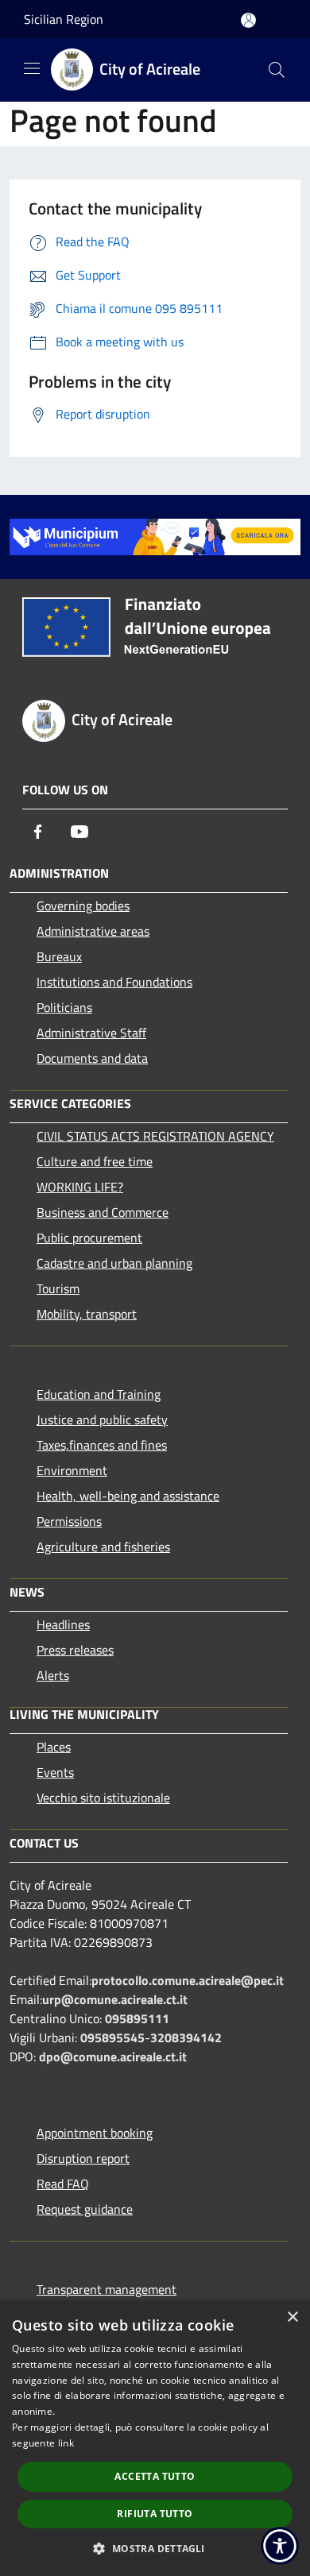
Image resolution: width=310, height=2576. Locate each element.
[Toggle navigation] (32, 68)
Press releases (75, 1650)
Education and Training (99, 1394)
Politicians (64, 1007)
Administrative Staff (91, 1033)
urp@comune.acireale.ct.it (115, 1999)
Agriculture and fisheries (103, 1547)
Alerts (53, 1675)
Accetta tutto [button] (155, 2476)
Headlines (63, 1624)
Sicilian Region (64, 19)
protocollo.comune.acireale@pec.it (188, 1980)
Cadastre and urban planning (114, 1263)
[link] (155, 535)
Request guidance (85, 2209)
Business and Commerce (103, 1212)
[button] (155, 2548)
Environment (72, 1470)
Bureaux (59, 956)
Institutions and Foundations (114, 982)
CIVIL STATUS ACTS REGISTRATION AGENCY (155, 1136)
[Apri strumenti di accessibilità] (280, 2546)
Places (54, 1747)
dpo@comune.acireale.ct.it (113, 2057)
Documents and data (92, 1058)
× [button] (292, 2317)
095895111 (137, 2018)
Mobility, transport (87, 1314)
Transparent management (107, 2289)
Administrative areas (93, 931)
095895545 (112, 2037)
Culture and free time (95, 1161)
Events (55, 1772)
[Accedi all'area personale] (248, 20)
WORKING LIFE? (80, 1187)
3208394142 (186, 2037)
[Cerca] (277, 70)
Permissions (69, 1521)
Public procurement (89, 1238)
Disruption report (83, 2158)
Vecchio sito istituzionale (103, 1798)
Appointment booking (95, 2133)
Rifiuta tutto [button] (155, 2514)
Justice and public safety (102, 1419)
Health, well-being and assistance (128, 1496)
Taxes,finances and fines (102, 1445)
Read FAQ (63, 2184)
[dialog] (155, 2438)
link (66, 2443)
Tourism (58, 1288)
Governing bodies (83, 906)
